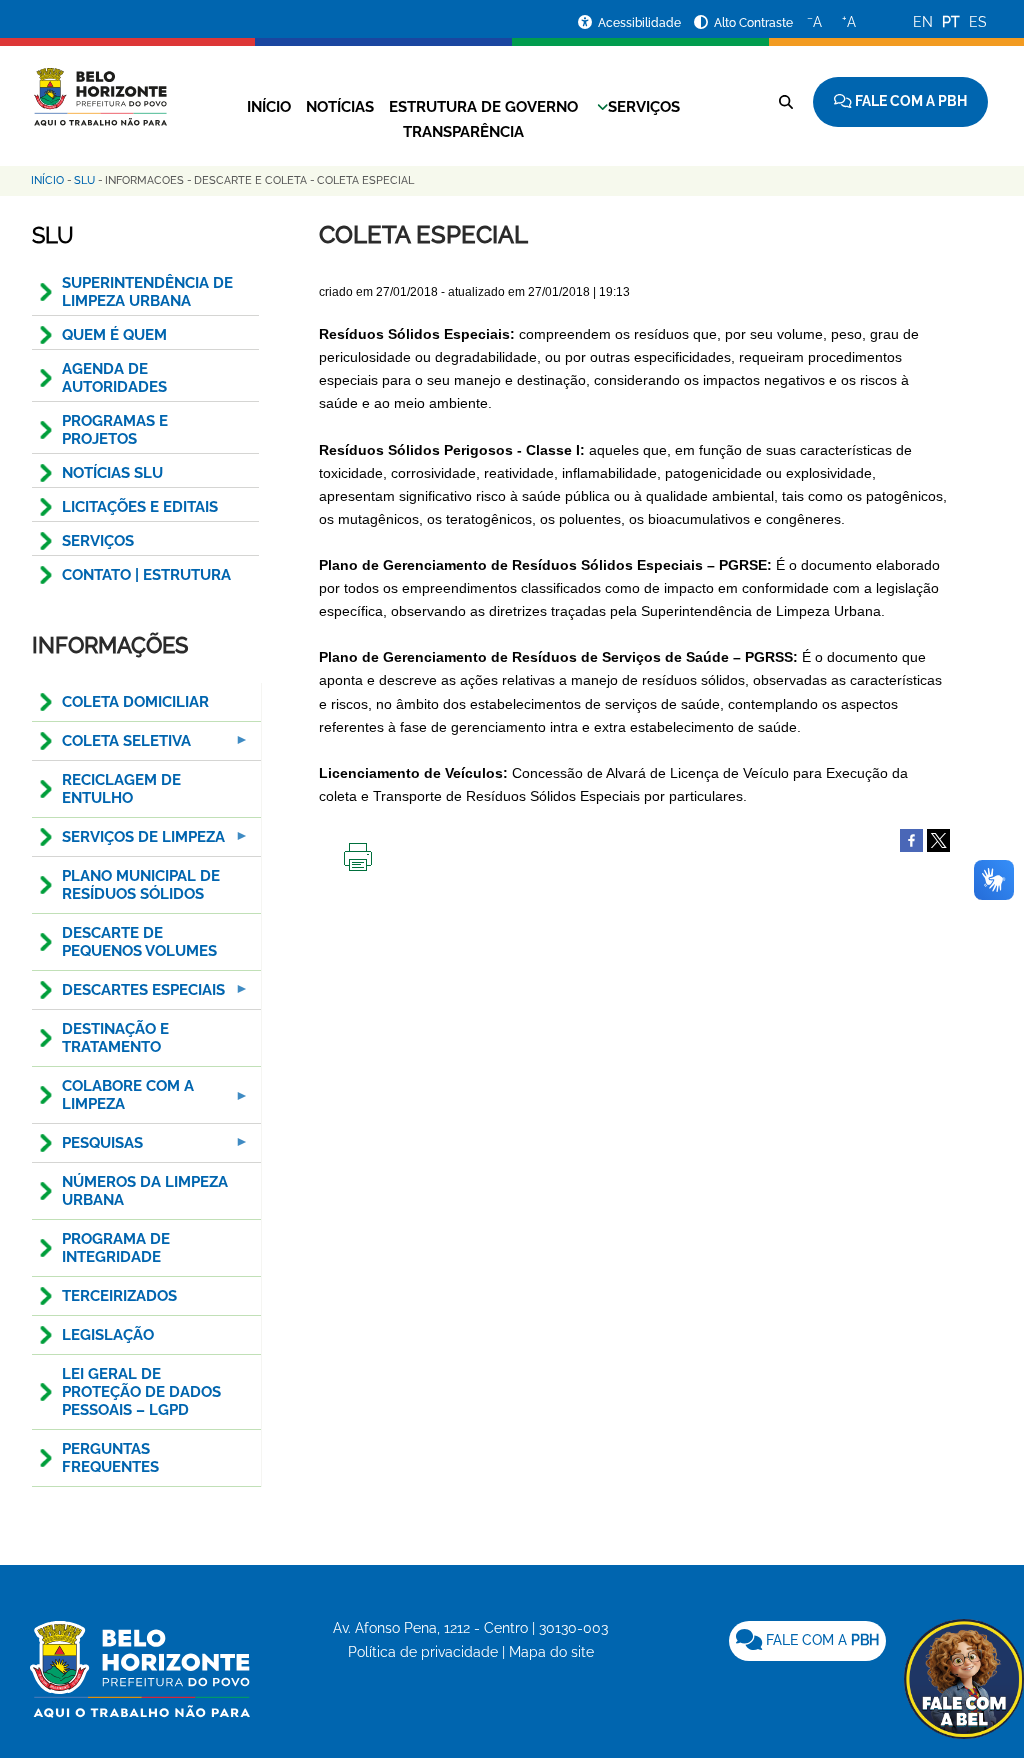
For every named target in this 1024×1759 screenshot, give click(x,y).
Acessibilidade (641, 23)
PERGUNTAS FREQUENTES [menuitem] (110, 1458)
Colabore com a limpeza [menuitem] (113, 1100)
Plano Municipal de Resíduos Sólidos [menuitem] (141, 885)
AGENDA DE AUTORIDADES (114, 378)
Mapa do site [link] (551, 1652)
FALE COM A (820, 1640)
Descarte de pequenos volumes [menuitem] (139, 942)
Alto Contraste (753, 23)
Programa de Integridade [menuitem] (116, 1248)
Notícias (340, 107)
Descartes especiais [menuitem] (128, 995)
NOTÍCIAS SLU (112, 473)
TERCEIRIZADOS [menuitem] (119, 1296)
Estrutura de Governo (483, 107)
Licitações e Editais (140, 507)
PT (951, 22)
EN (923, 22)
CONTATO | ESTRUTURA (146, 575)
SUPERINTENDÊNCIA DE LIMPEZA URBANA (147, 292)
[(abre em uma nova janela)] (938, 839)
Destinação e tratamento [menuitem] (115, 1038)
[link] (807, 1641)
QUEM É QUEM (114, 335)
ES (978, 22)
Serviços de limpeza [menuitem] (128, 842)
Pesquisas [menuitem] (87, 1148)
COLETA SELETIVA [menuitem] (111, 746)
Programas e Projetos (115, 430)
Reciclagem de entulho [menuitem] (121, 789)
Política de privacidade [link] (423, 1652)
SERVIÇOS (98, 541)
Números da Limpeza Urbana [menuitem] (145, 1191)
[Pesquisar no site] (786, 102)
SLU (84, 180)
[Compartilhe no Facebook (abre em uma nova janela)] (911, 839)
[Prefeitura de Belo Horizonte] (99, 85)
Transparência (463, 132)
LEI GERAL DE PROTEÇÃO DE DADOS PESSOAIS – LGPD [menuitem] (141, 1392)
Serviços (644, 107)
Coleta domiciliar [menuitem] (135, 702)
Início (269, 107)
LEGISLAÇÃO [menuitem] (108, 1335)
